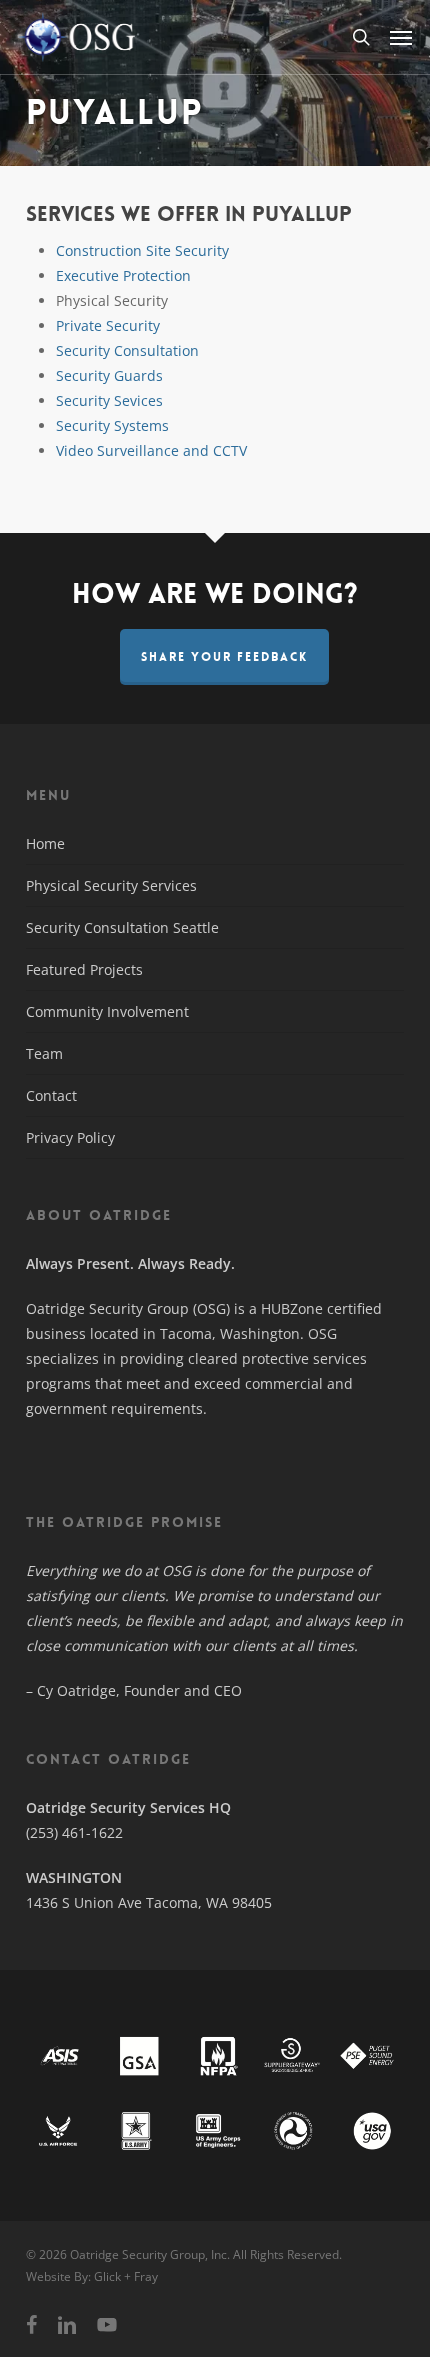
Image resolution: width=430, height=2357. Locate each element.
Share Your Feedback (224, 657)
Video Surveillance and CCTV (151, 450)
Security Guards (109, 375)
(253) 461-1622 (74, 1832)
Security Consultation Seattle (122, 927)
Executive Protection (123, 275)
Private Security (108, 325)
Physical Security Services (111, 885)
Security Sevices (109, 400)
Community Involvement (107, 1011)
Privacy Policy (70, 1137)
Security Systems (112, 425)
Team (44, 1053)
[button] (401, 37)
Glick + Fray (126, 2276)
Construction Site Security (142, 250)
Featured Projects (84, 969)
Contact (51, 1095)
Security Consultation (127, 350)
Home (45, 843)
